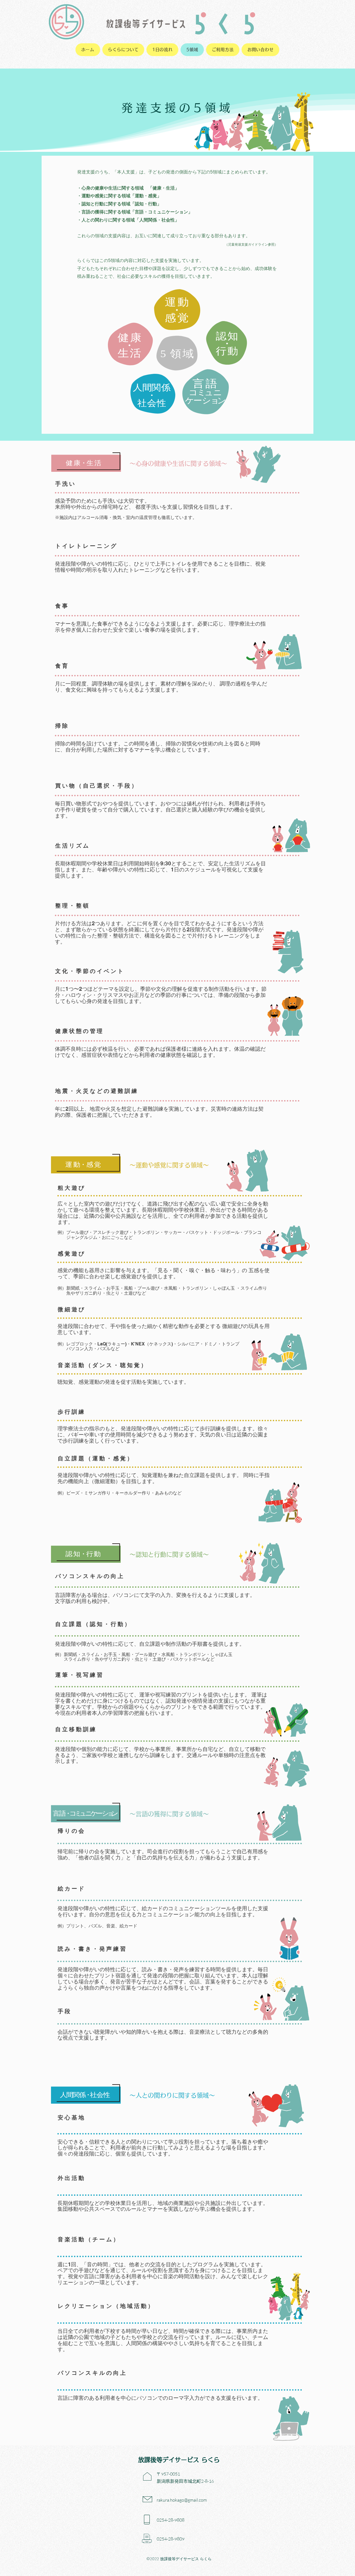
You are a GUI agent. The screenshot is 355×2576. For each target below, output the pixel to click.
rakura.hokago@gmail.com (182, 2500)
